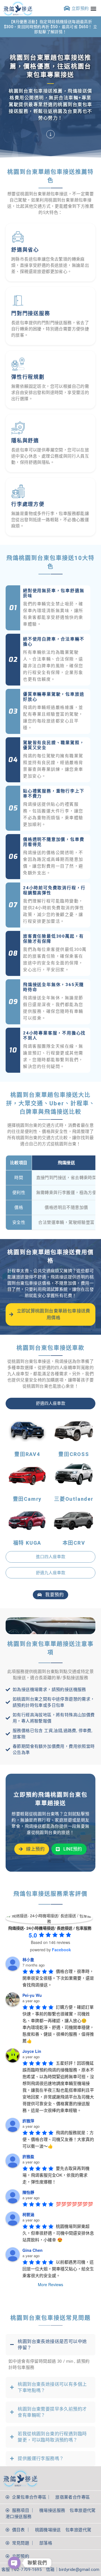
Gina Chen (33, 2250)
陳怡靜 (28, 2192)
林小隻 (28, 1959)
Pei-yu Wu (32, 1995)
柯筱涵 (28, 2214)
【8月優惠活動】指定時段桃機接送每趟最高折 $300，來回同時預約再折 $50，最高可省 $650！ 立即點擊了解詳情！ (51, 27)
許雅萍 (28, 2121)
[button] (94, 8)
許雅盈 (28, 2156)
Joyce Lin (32, 2051)
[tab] (50, 1404)
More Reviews (50, 2284)
